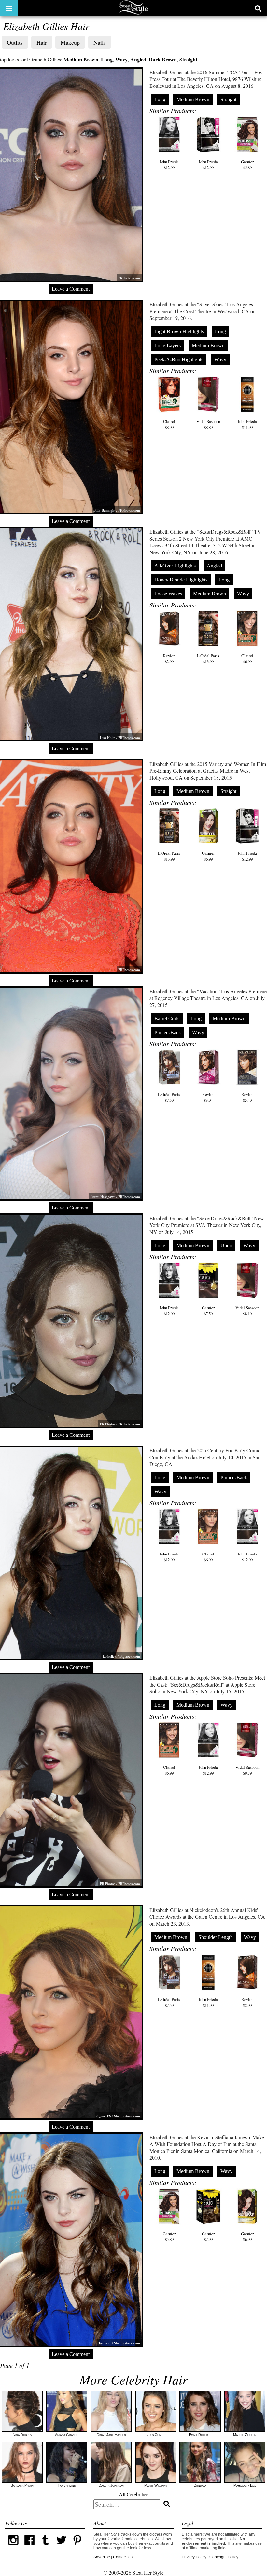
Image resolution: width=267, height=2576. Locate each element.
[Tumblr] (45, 2547)
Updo (226, 1245)
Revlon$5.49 (247, 1097)
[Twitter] (61, 2547)
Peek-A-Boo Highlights (179, 360)
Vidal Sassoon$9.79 (247, 1770)
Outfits (15, 42)
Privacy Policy (194, 2557)
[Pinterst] (77, 2547)
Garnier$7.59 (208, 1311)
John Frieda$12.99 (169, 165)
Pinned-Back (168, 1032)
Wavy (121, 59)
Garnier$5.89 (247, 165)
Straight (188, 59)
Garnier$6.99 (208, 856)
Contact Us (123, 2557)
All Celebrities (134, 2494)
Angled (138, 59)
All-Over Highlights (175, 566)
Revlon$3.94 (208, 1097)
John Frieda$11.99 (247, 424)
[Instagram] (13, 2547)
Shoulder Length (216, 1937)
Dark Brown (163, 59)
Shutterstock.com (127, 2116)
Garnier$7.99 (208, 2236)
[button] (9, 8)
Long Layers (168, 346)
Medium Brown (81, 59)
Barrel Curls (167, 1018)
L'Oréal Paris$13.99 (208, 659)
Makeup (70, 42)
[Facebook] (29, 2547)
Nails (100, 42)
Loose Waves (168, 594)
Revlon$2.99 (169, 659)
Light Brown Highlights (179, 332)
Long (107, 59)
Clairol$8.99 (169, 424)
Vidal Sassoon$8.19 (247, 1311)
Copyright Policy (224, 2557)
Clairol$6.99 (247, 659)
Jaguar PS (104, 2116)
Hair (42, 42)
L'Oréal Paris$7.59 (169, 1097)
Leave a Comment (71, 289)
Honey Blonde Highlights (181, 580)
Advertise (102, 2557)
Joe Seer (105, 2343)
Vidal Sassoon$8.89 (208, 424)
